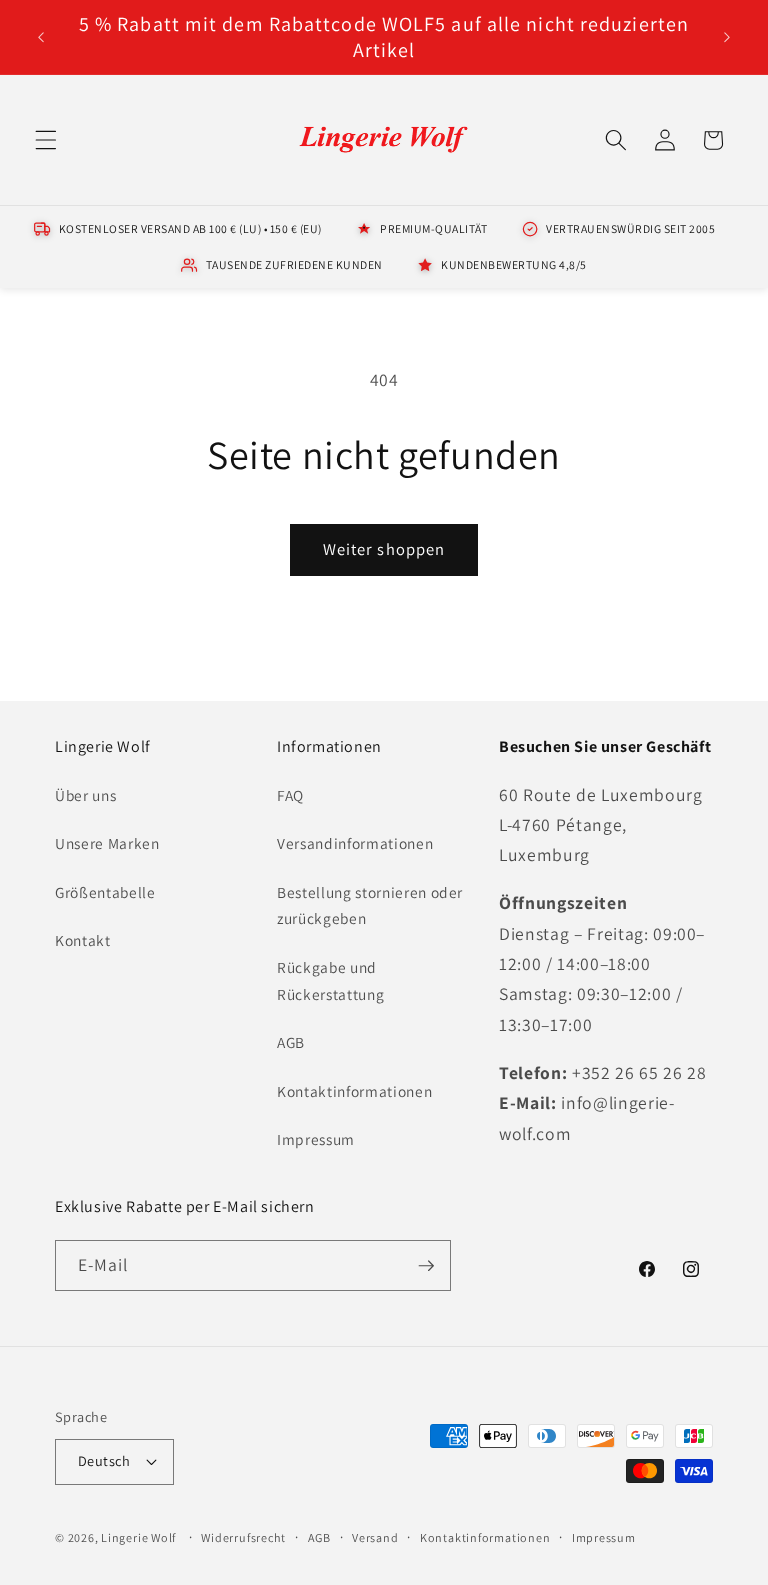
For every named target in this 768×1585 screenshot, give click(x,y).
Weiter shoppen (384, 549)
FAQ (290, 795)
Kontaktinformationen (354, 1091)
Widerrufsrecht (243, 1537)
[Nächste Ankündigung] (727, 37)
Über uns (85, 795)
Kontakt (83, 940)
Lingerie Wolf (138, 1537)
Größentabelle (105, 892)
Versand (375, 1537)
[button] (46, 140)
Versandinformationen (355, 843)
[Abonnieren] (426, 1266)
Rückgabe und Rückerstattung (330, 980)
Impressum (316, 1139)
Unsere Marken (107, 843)
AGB (291, 1042)
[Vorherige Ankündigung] (41, 37)
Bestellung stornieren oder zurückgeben (370, 905)
